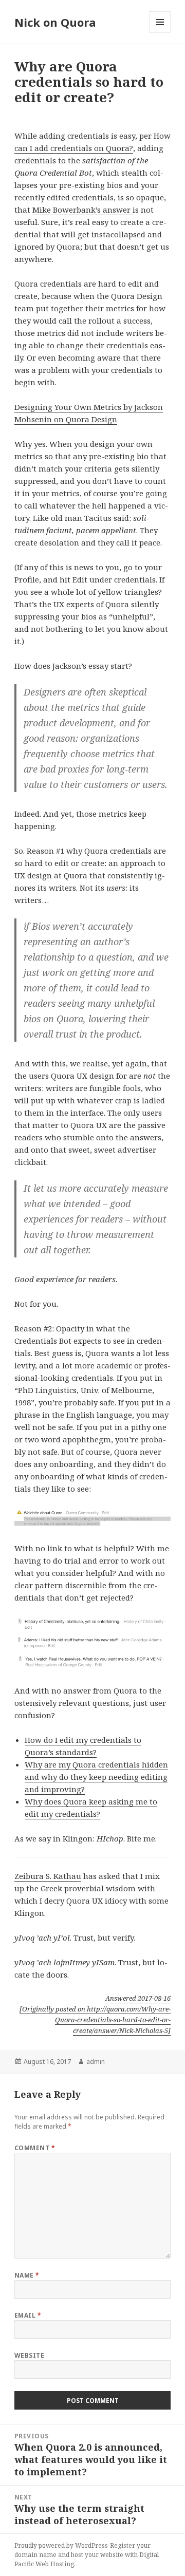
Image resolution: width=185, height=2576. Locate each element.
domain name (35, 2555)
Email (28, 2315)
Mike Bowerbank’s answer (82, 210)
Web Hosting (55, 2564)
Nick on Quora (55, 22)
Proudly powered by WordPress (61, 2545)
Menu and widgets (160, 33)
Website (29, 2355)
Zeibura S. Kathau (48, 1876)
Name (27, 2275)
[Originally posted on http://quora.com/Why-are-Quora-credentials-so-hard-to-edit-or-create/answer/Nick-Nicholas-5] (95, 2020)
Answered (138, 1998)
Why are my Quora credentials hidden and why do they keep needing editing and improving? (96, 1777)
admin (96, 2062)
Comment (35, 2148)
